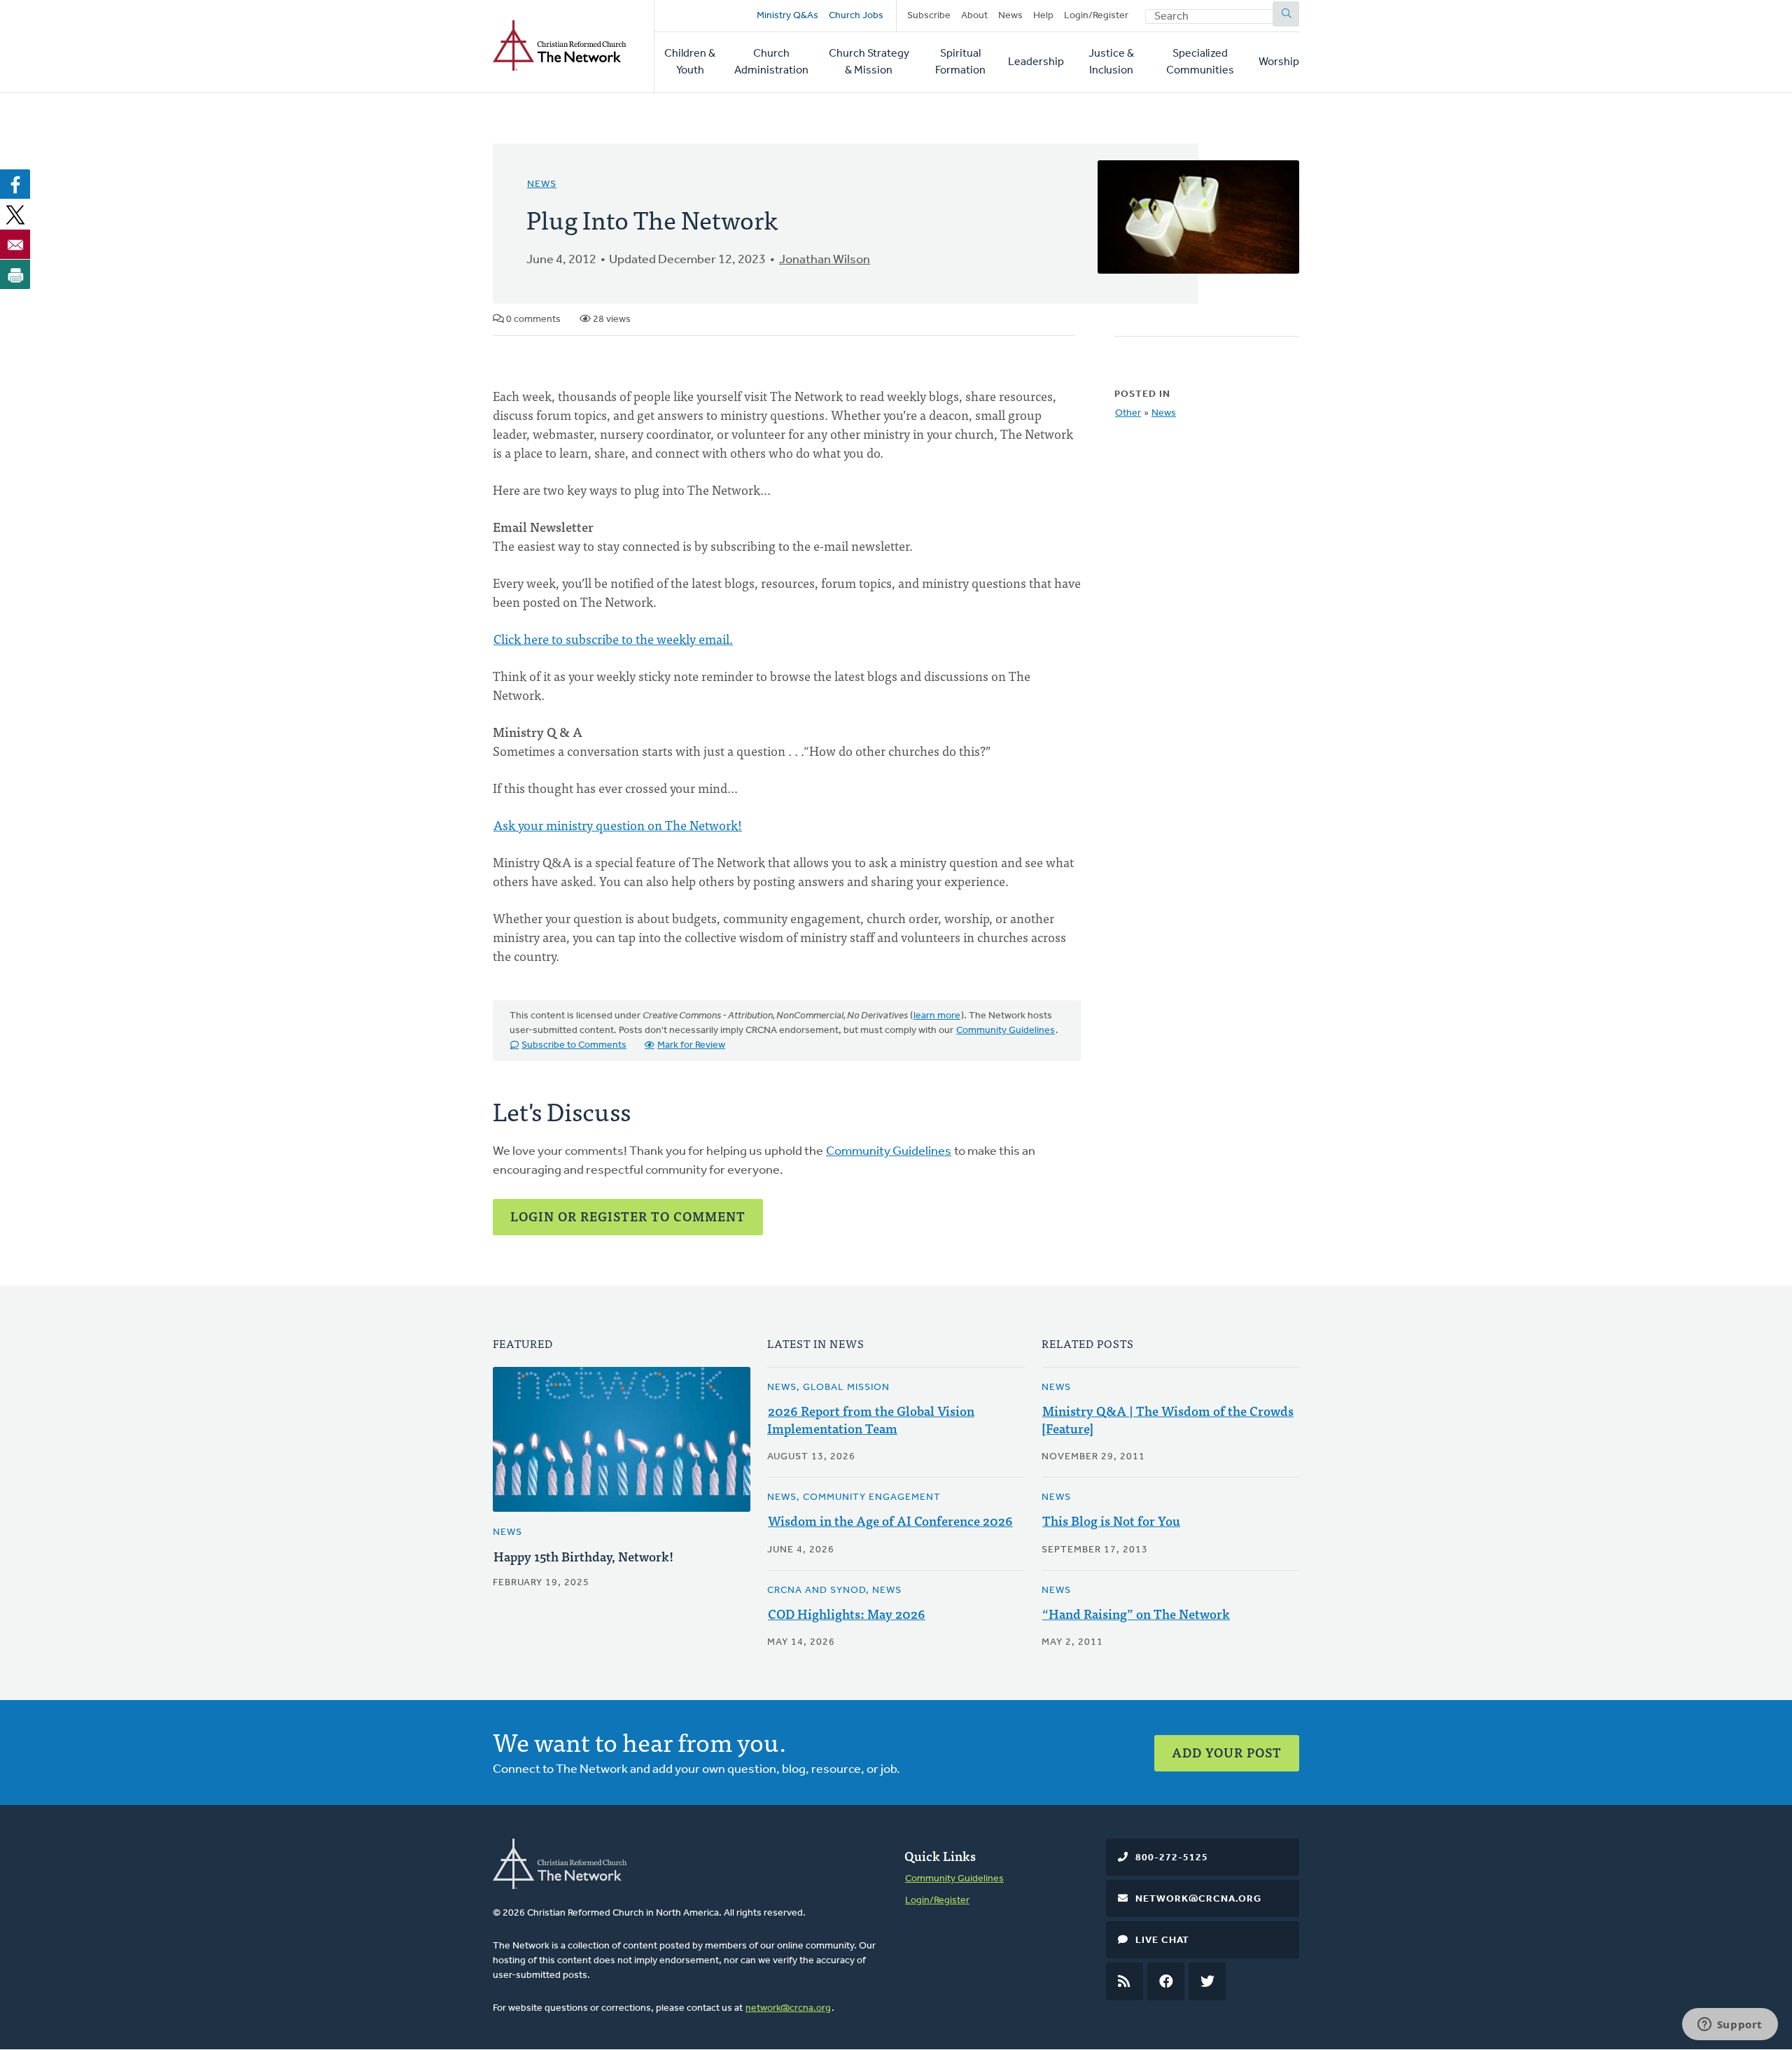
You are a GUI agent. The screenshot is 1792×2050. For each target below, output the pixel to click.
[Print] (15, 274)
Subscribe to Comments (574, 1045)
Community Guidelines (1006, 1031)
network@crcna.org (788, 2008)
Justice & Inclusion (1111, 62)
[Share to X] (15, 214)
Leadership (1036, 62)
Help (1043, 16)
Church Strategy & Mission (869, 62)
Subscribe (929, 16)
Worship (1279, 62)
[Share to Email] (15, 244)
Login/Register (1096, 16)
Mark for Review (691, 1045)
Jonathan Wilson (825, 260)
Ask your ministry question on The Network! (618, 825)
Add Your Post (1227, 1752)
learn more (937, 1016)
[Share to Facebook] (15, 184)
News (1010, 16)
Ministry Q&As (787, 16)
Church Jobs (856, 16)
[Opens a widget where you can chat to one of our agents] (1730, 2026)
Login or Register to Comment (628, 1216)
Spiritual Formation (960, 62)
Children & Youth (690, 62)
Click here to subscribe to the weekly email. (613, 639)
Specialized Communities (1200, 62)
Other (1128, 413)
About (974, 16)
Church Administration (771, 62)
